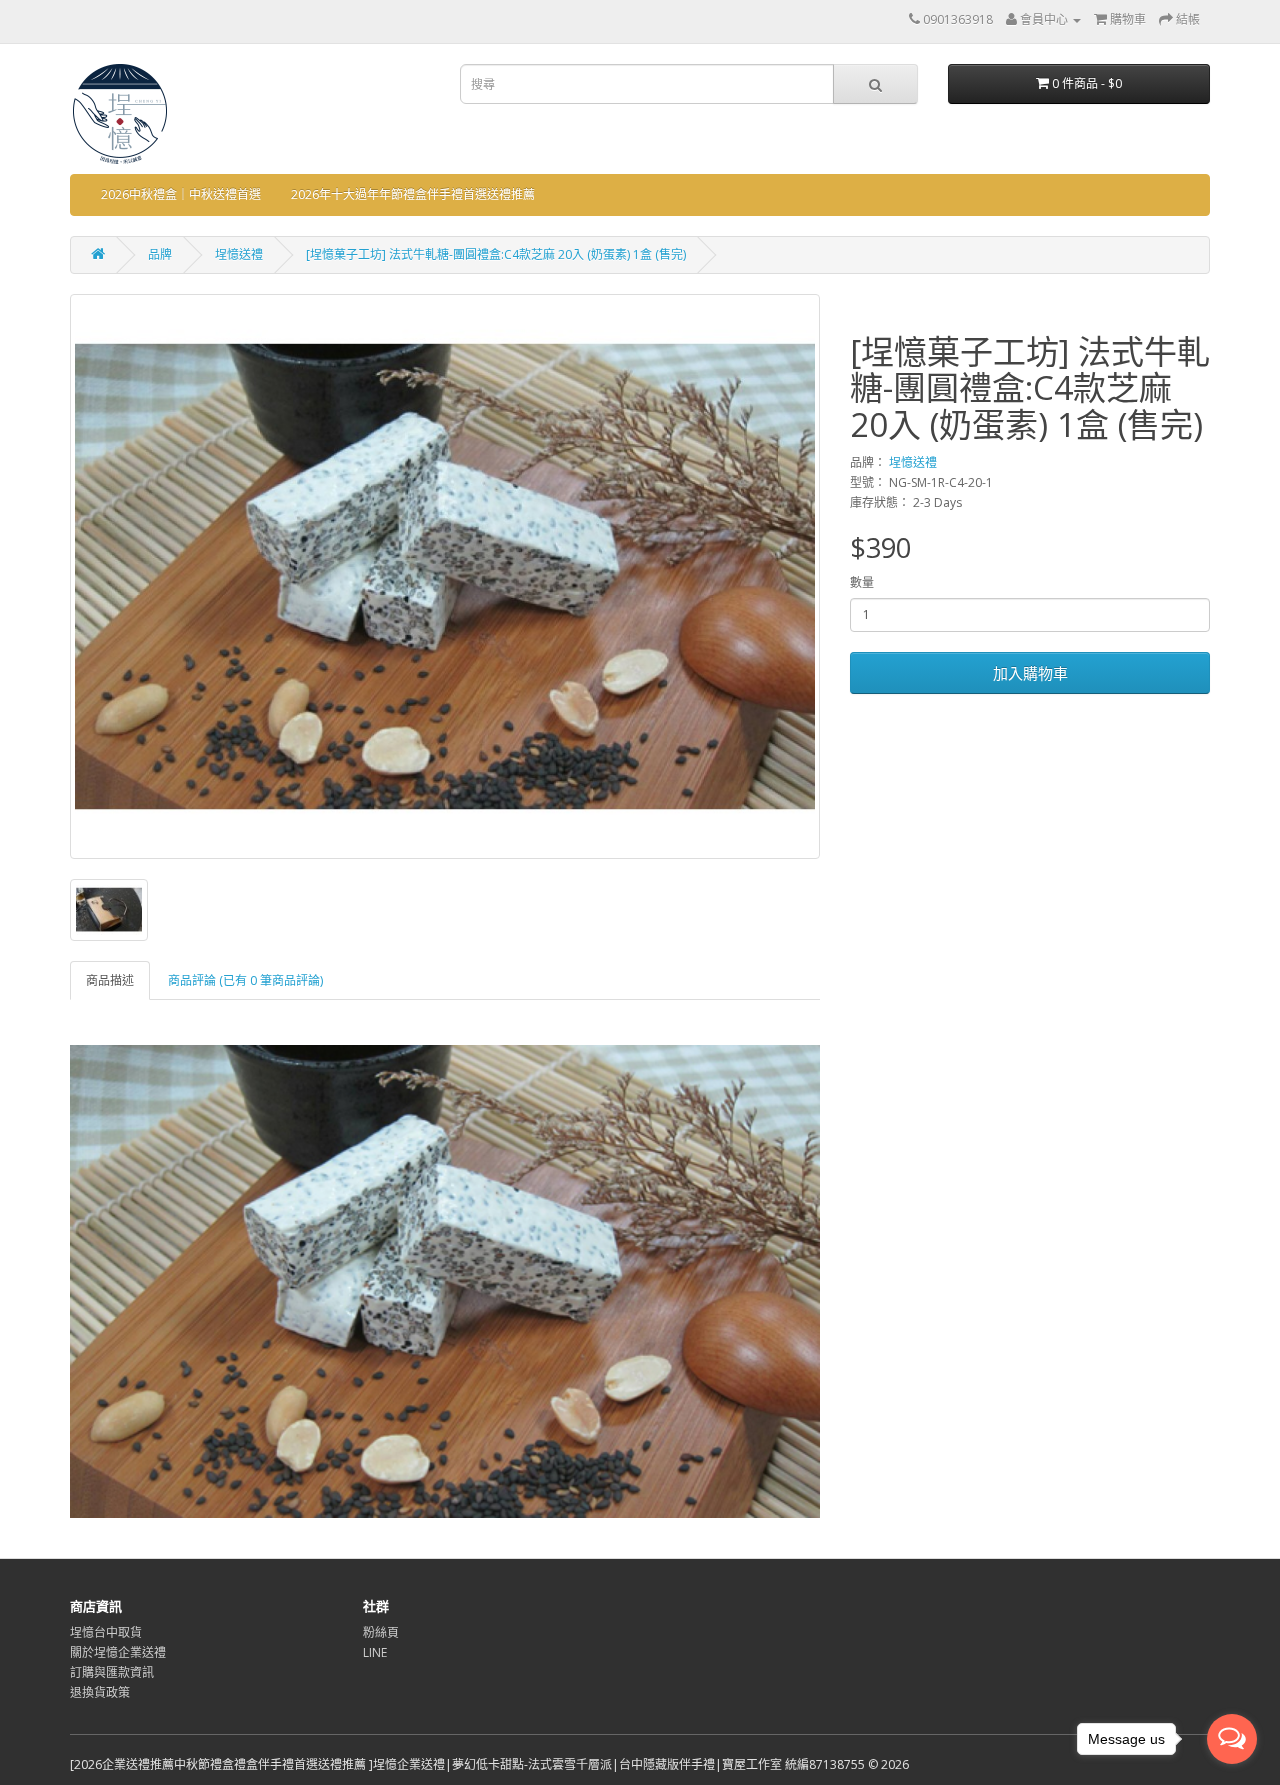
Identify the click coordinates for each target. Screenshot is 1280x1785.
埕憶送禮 (239, 254)
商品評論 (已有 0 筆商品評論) (245, 980)
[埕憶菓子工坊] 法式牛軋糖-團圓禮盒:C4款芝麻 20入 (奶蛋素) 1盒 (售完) (496, 254)
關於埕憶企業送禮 (118, 1652)
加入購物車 (1030, 673)
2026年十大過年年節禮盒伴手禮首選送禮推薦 (413, 194)
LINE (375, 1652)
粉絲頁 (381, 1632)
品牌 (160, 254)
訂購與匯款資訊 (112, 1672)
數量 (862, 582)
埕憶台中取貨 (106, 1632)
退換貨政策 (100, 1692)
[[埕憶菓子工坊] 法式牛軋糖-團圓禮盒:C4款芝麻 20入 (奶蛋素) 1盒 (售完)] (445, 576)
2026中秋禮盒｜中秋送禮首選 (181, 194)
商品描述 (110, 980)
